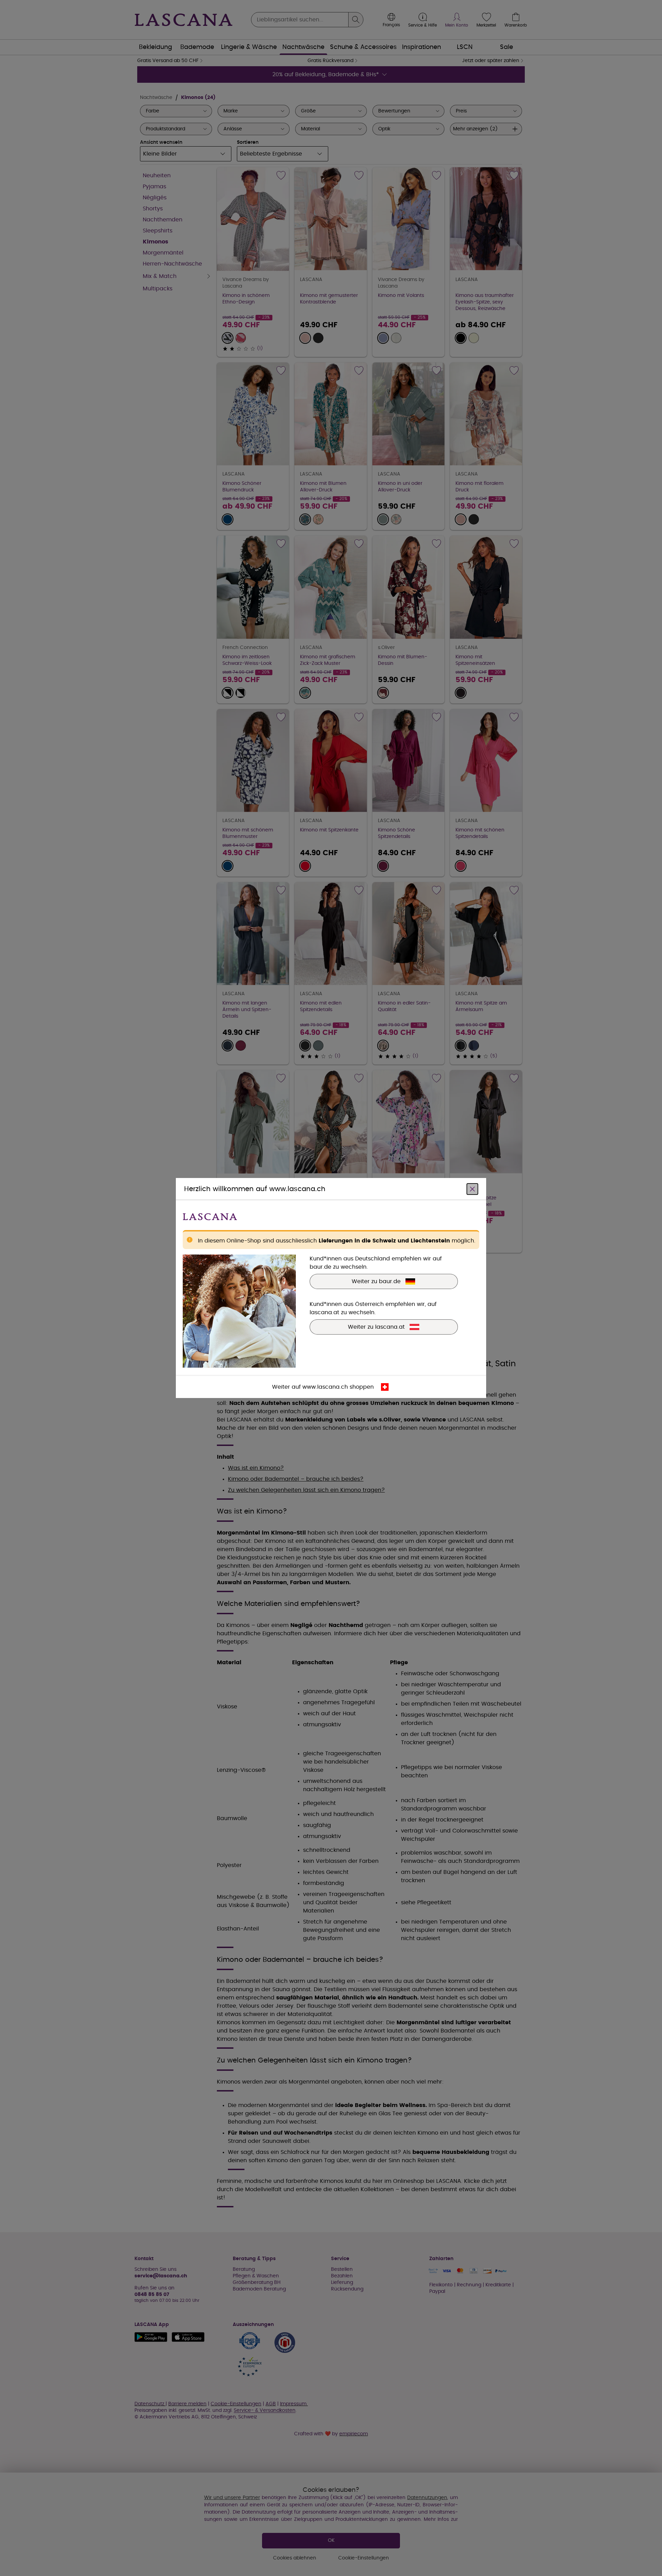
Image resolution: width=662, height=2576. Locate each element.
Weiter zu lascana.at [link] (376, 1327)
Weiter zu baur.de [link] (376, 1281)
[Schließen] (472, 1189)
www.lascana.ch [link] (325, 1387)
